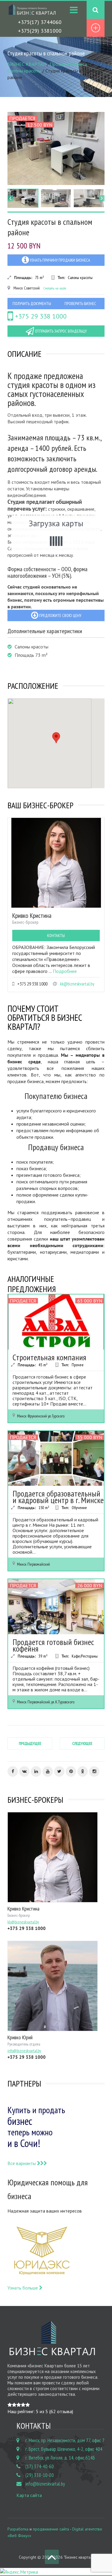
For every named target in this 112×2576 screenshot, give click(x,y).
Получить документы (32, 304)
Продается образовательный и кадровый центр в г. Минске (58, 1497)
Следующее (82, 1743)
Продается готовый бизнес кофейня (53, 1645)
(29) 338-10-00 (40, 2475)
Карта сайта (29, 2495)
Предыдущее (30, 1743)
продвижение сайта (51, 2529)
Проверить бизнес (80, 304)
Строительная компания (49, 1357)
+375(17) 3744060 (40, 22)
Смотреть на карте (55, 288)
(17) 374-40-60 (40, 2466)
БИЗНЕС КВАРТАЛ (27, 64)
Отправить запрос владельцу (60, 331)
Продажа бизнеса (68, 64)
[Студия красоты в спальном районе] (56, 148)
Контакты (56, 936)
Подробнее (65, 971)
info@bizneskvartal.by (45, 2484)
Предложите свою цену (60, 615)
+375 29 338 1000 (40, 316)
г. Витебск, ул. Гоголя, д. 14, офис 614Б (60, 2458)
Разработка (18, 2529)
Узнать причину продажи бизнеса (60, 260)
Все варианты (22, 2163)
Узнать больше (23, 2288)
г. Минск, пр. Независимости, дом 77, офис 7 (65, 2440)
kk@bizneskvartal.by (77, 984)
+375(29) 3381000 (40, 31)
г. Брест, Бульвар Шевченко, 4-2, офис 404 (64, 2449)
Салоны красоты (24, 71)
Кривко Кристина (32, 915)
